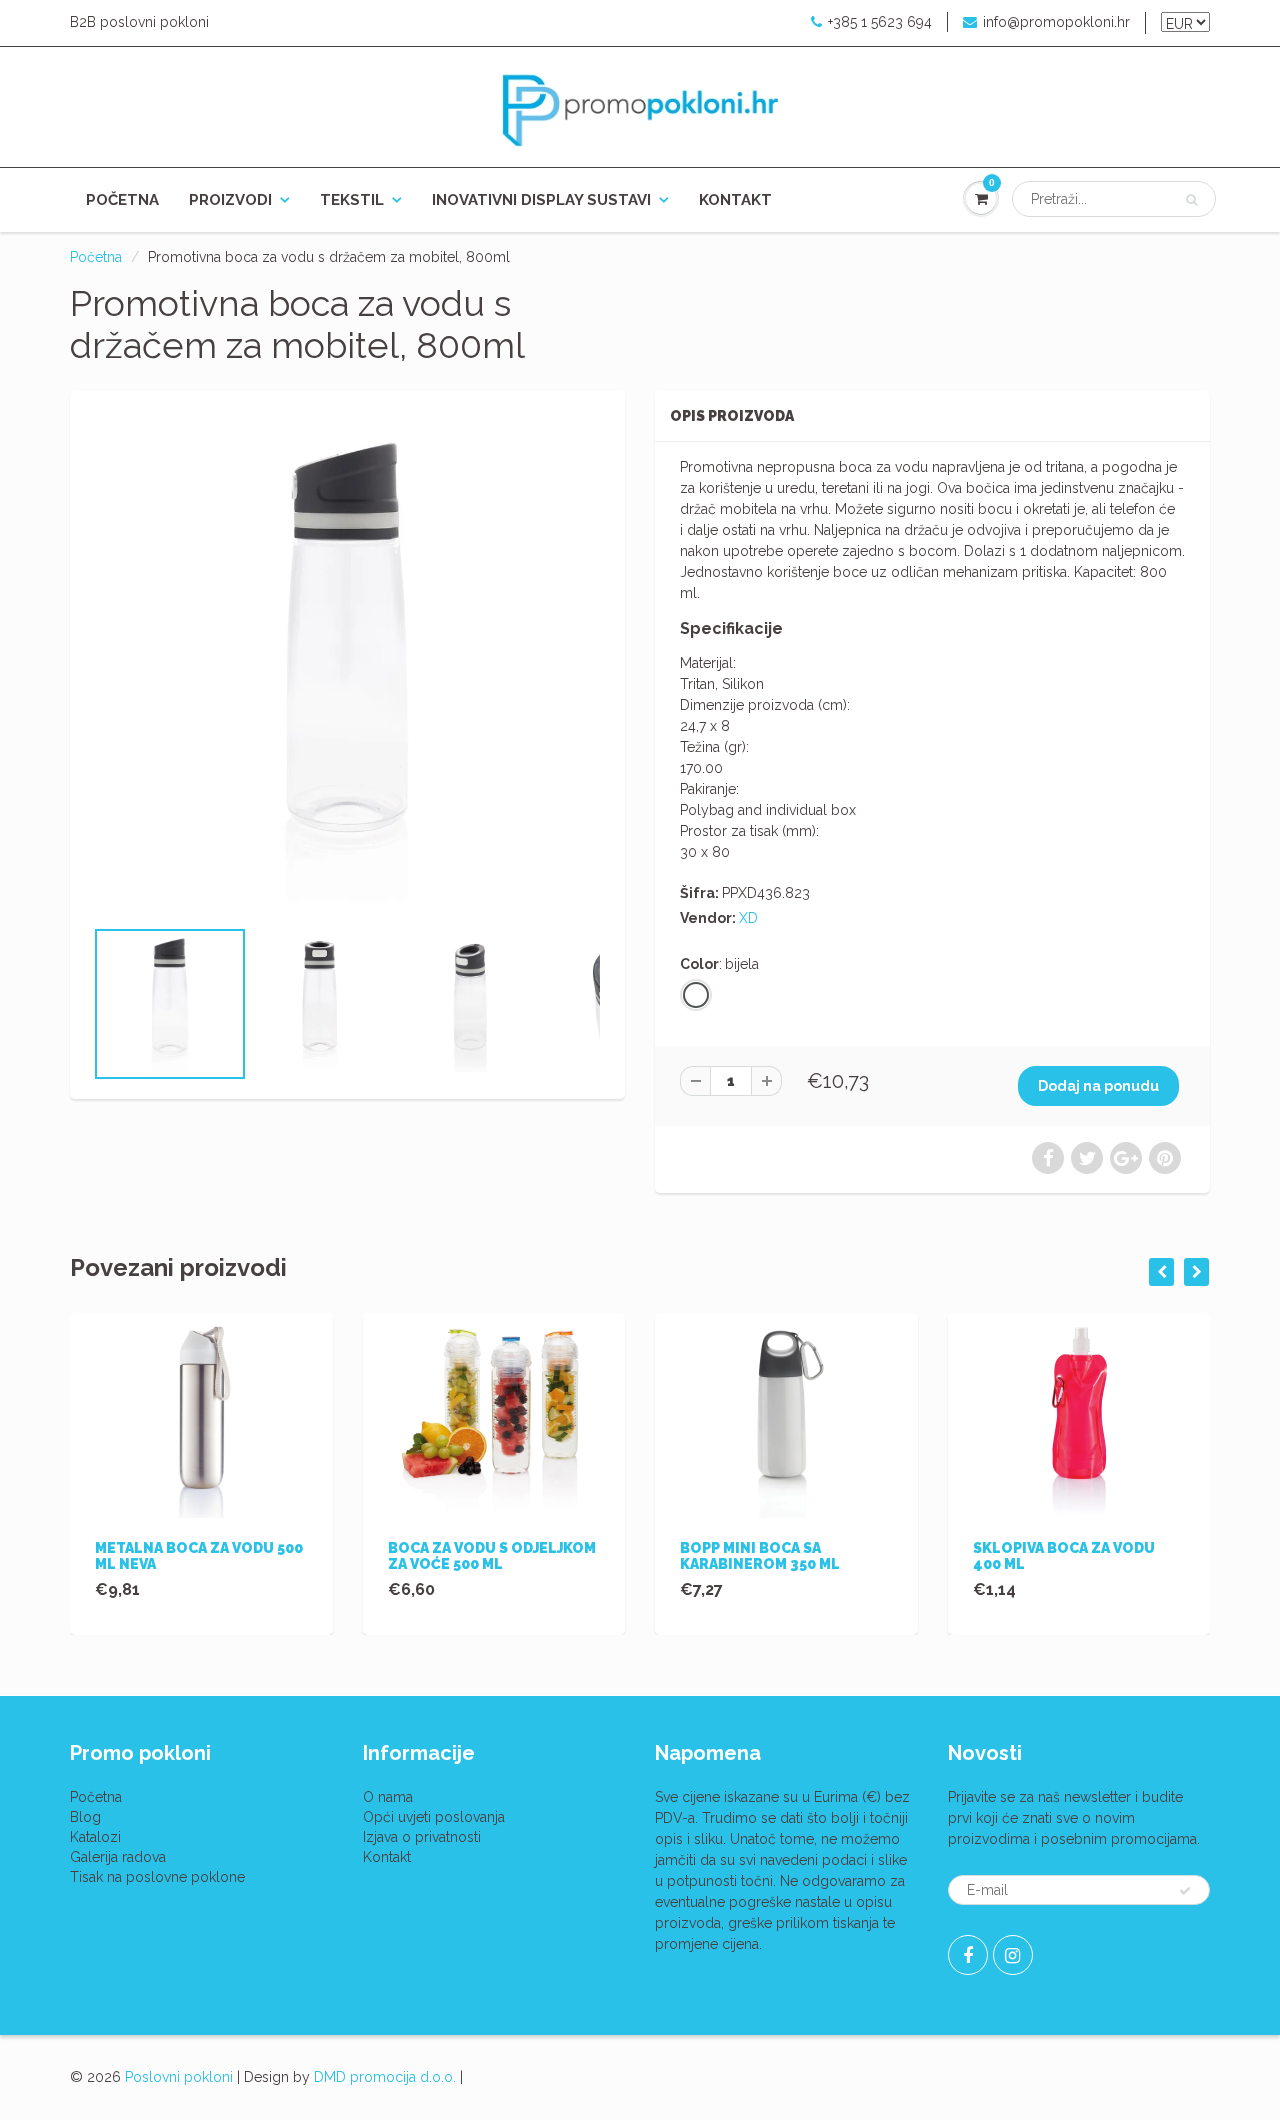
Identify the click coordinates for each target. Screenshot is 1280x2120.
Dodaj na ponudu (1098, 1086)
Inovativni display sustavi (541, 200)
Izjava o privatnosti (422, 1837)
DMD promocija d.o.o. (385, 2077)
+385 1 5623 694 (880, 22)
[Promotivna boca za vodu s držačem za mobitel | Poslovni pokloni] (347, 663)
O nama (388, 1797)
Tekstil (352, 200)
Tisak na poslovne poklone (157, 1877)
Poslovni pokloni (179, 2077)
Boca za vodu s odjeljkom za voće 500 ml (492, 1556)
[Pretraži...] (1191, 200)
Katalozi (95, 1837)
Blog (85, 1817)
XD (748, 918)
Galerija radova (118, 1857)
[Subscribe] (1185, 1891)
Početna (122, 200)
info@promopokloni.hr (1056, 22)
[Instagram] (1013, 1955)
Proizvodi (230, 200)
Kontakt (735, 200)
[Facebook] (968, 1955)
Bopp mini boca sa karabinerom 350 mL (760, 1556)
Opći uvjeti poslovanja (434, 1817)
